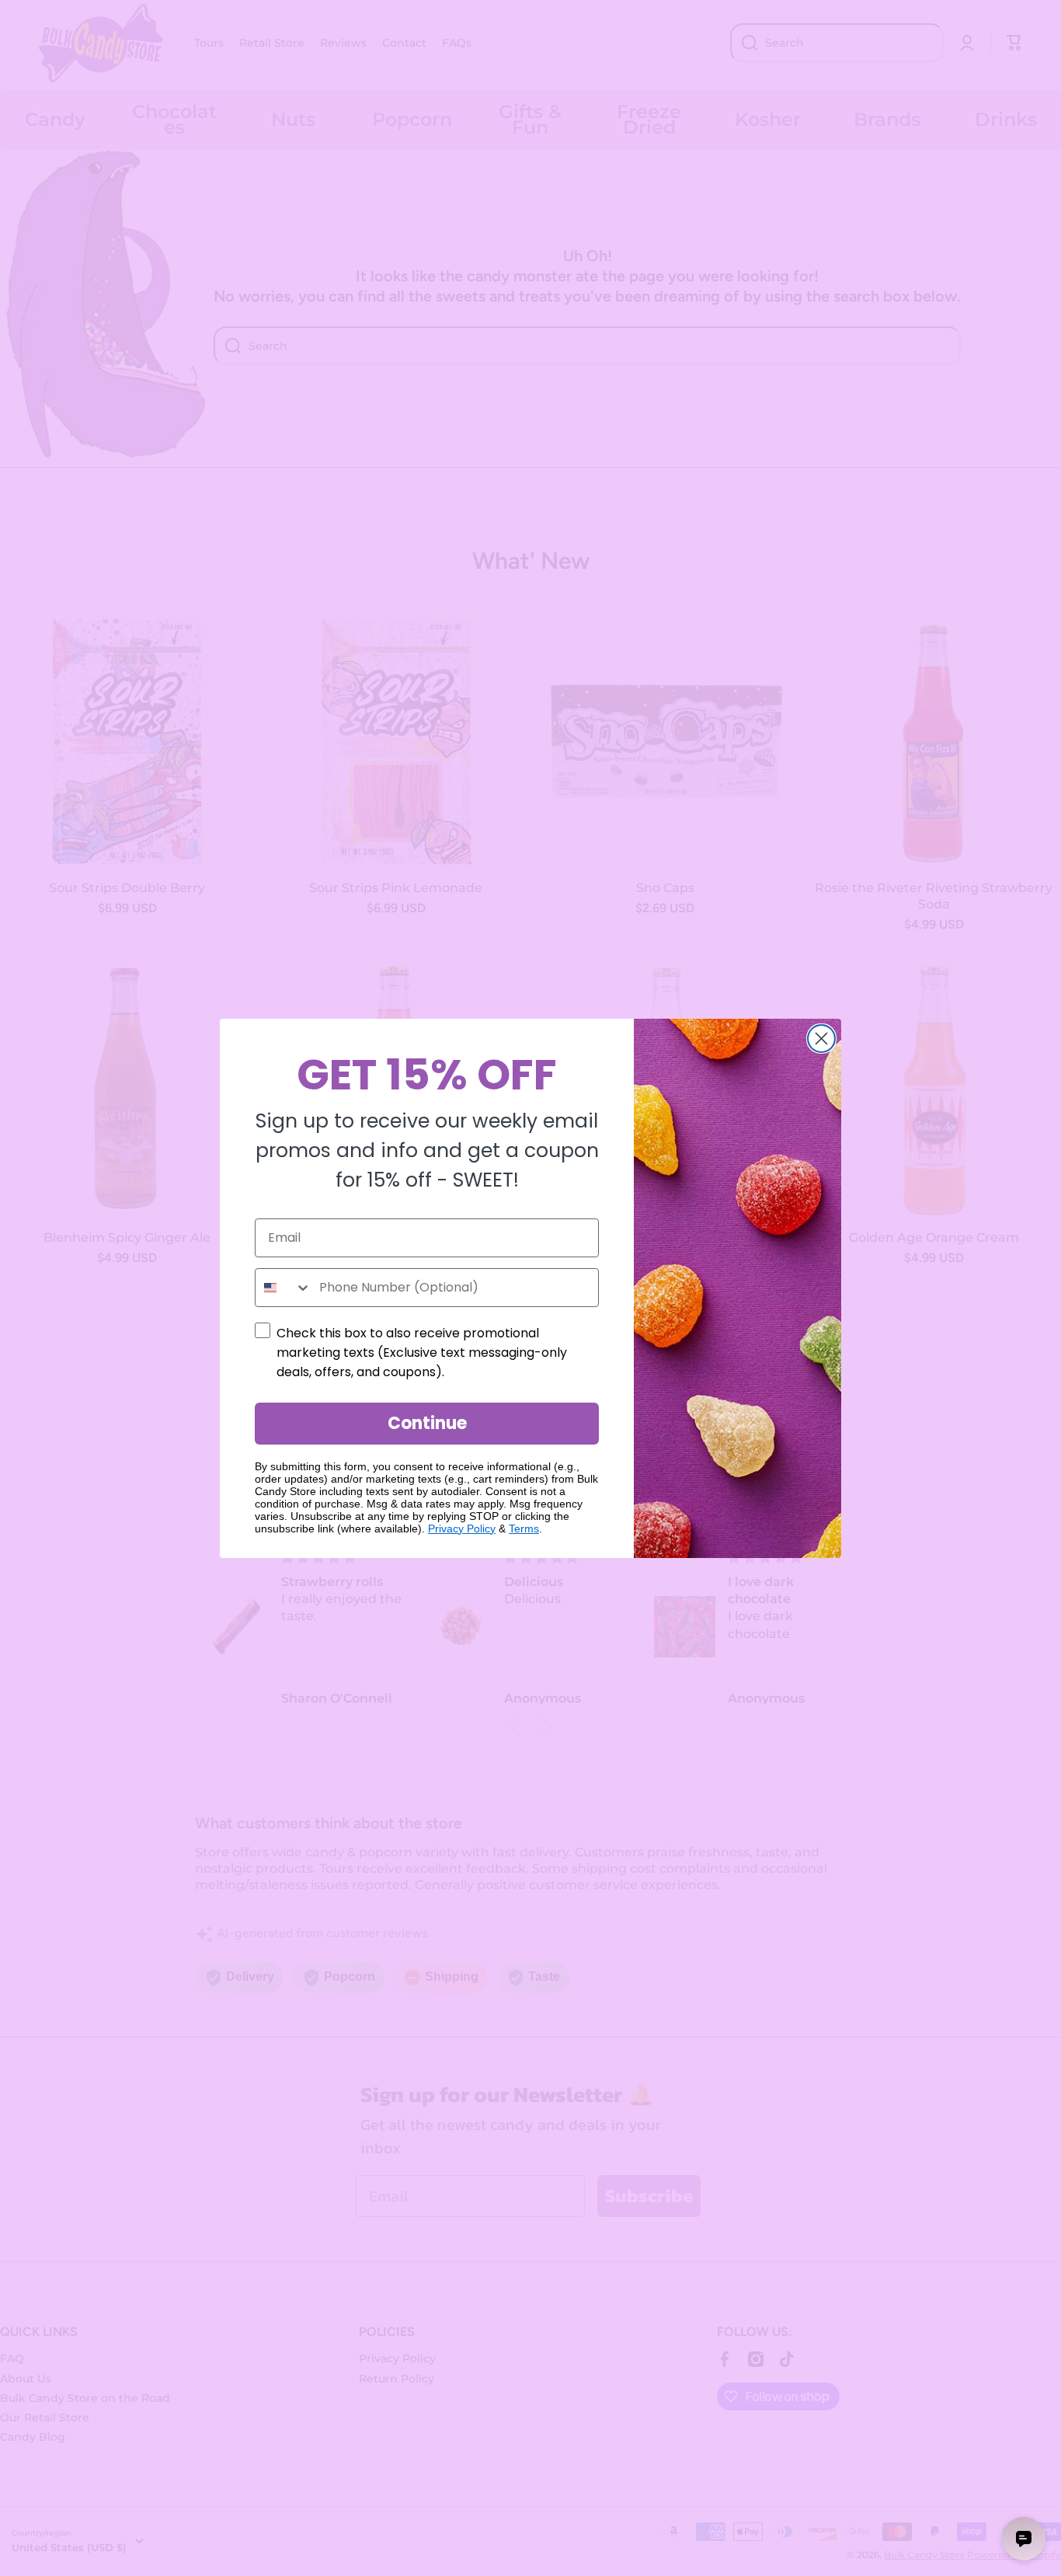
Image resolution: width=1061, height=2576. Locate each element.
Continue (427, 1423)
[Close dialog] (821, 1039)
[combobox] (284, 1288)
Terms (524, 1529)
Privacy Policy (462, 1529)
